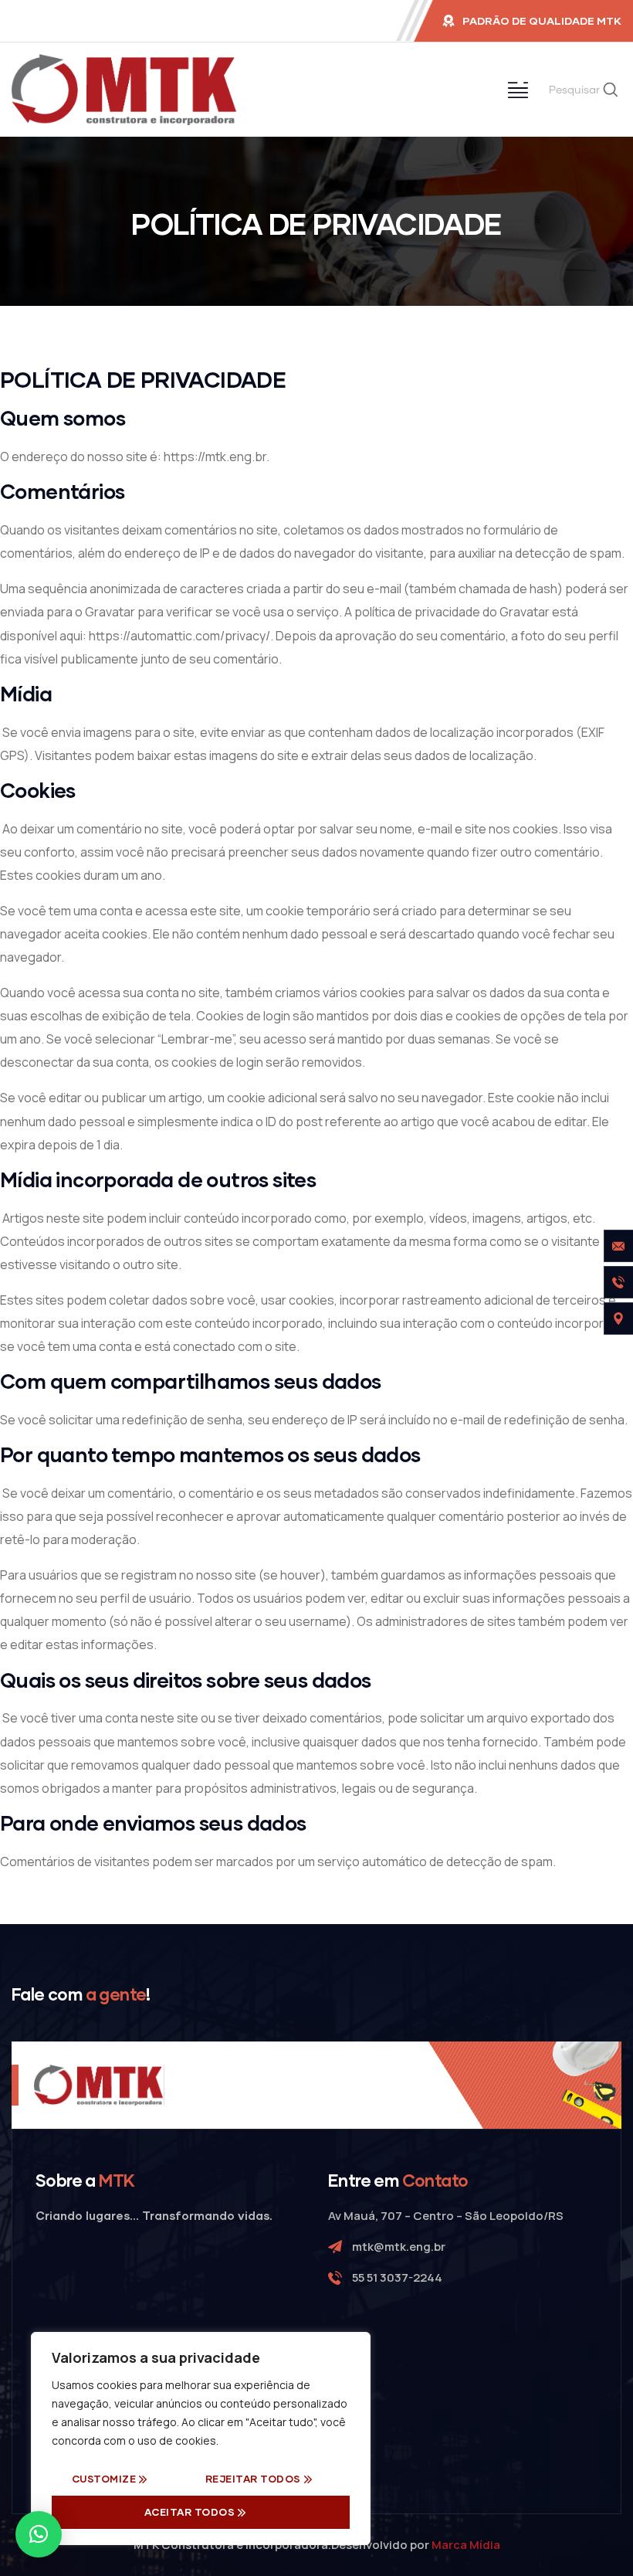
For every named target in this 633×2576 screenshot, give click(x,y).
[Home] (124, 90)
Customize (104, 2479)
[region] (201, 2439)
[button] (39, 2534)
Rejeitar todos (253, 2479)
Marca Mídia (466, 2545)
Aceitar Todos (190, 2512)
